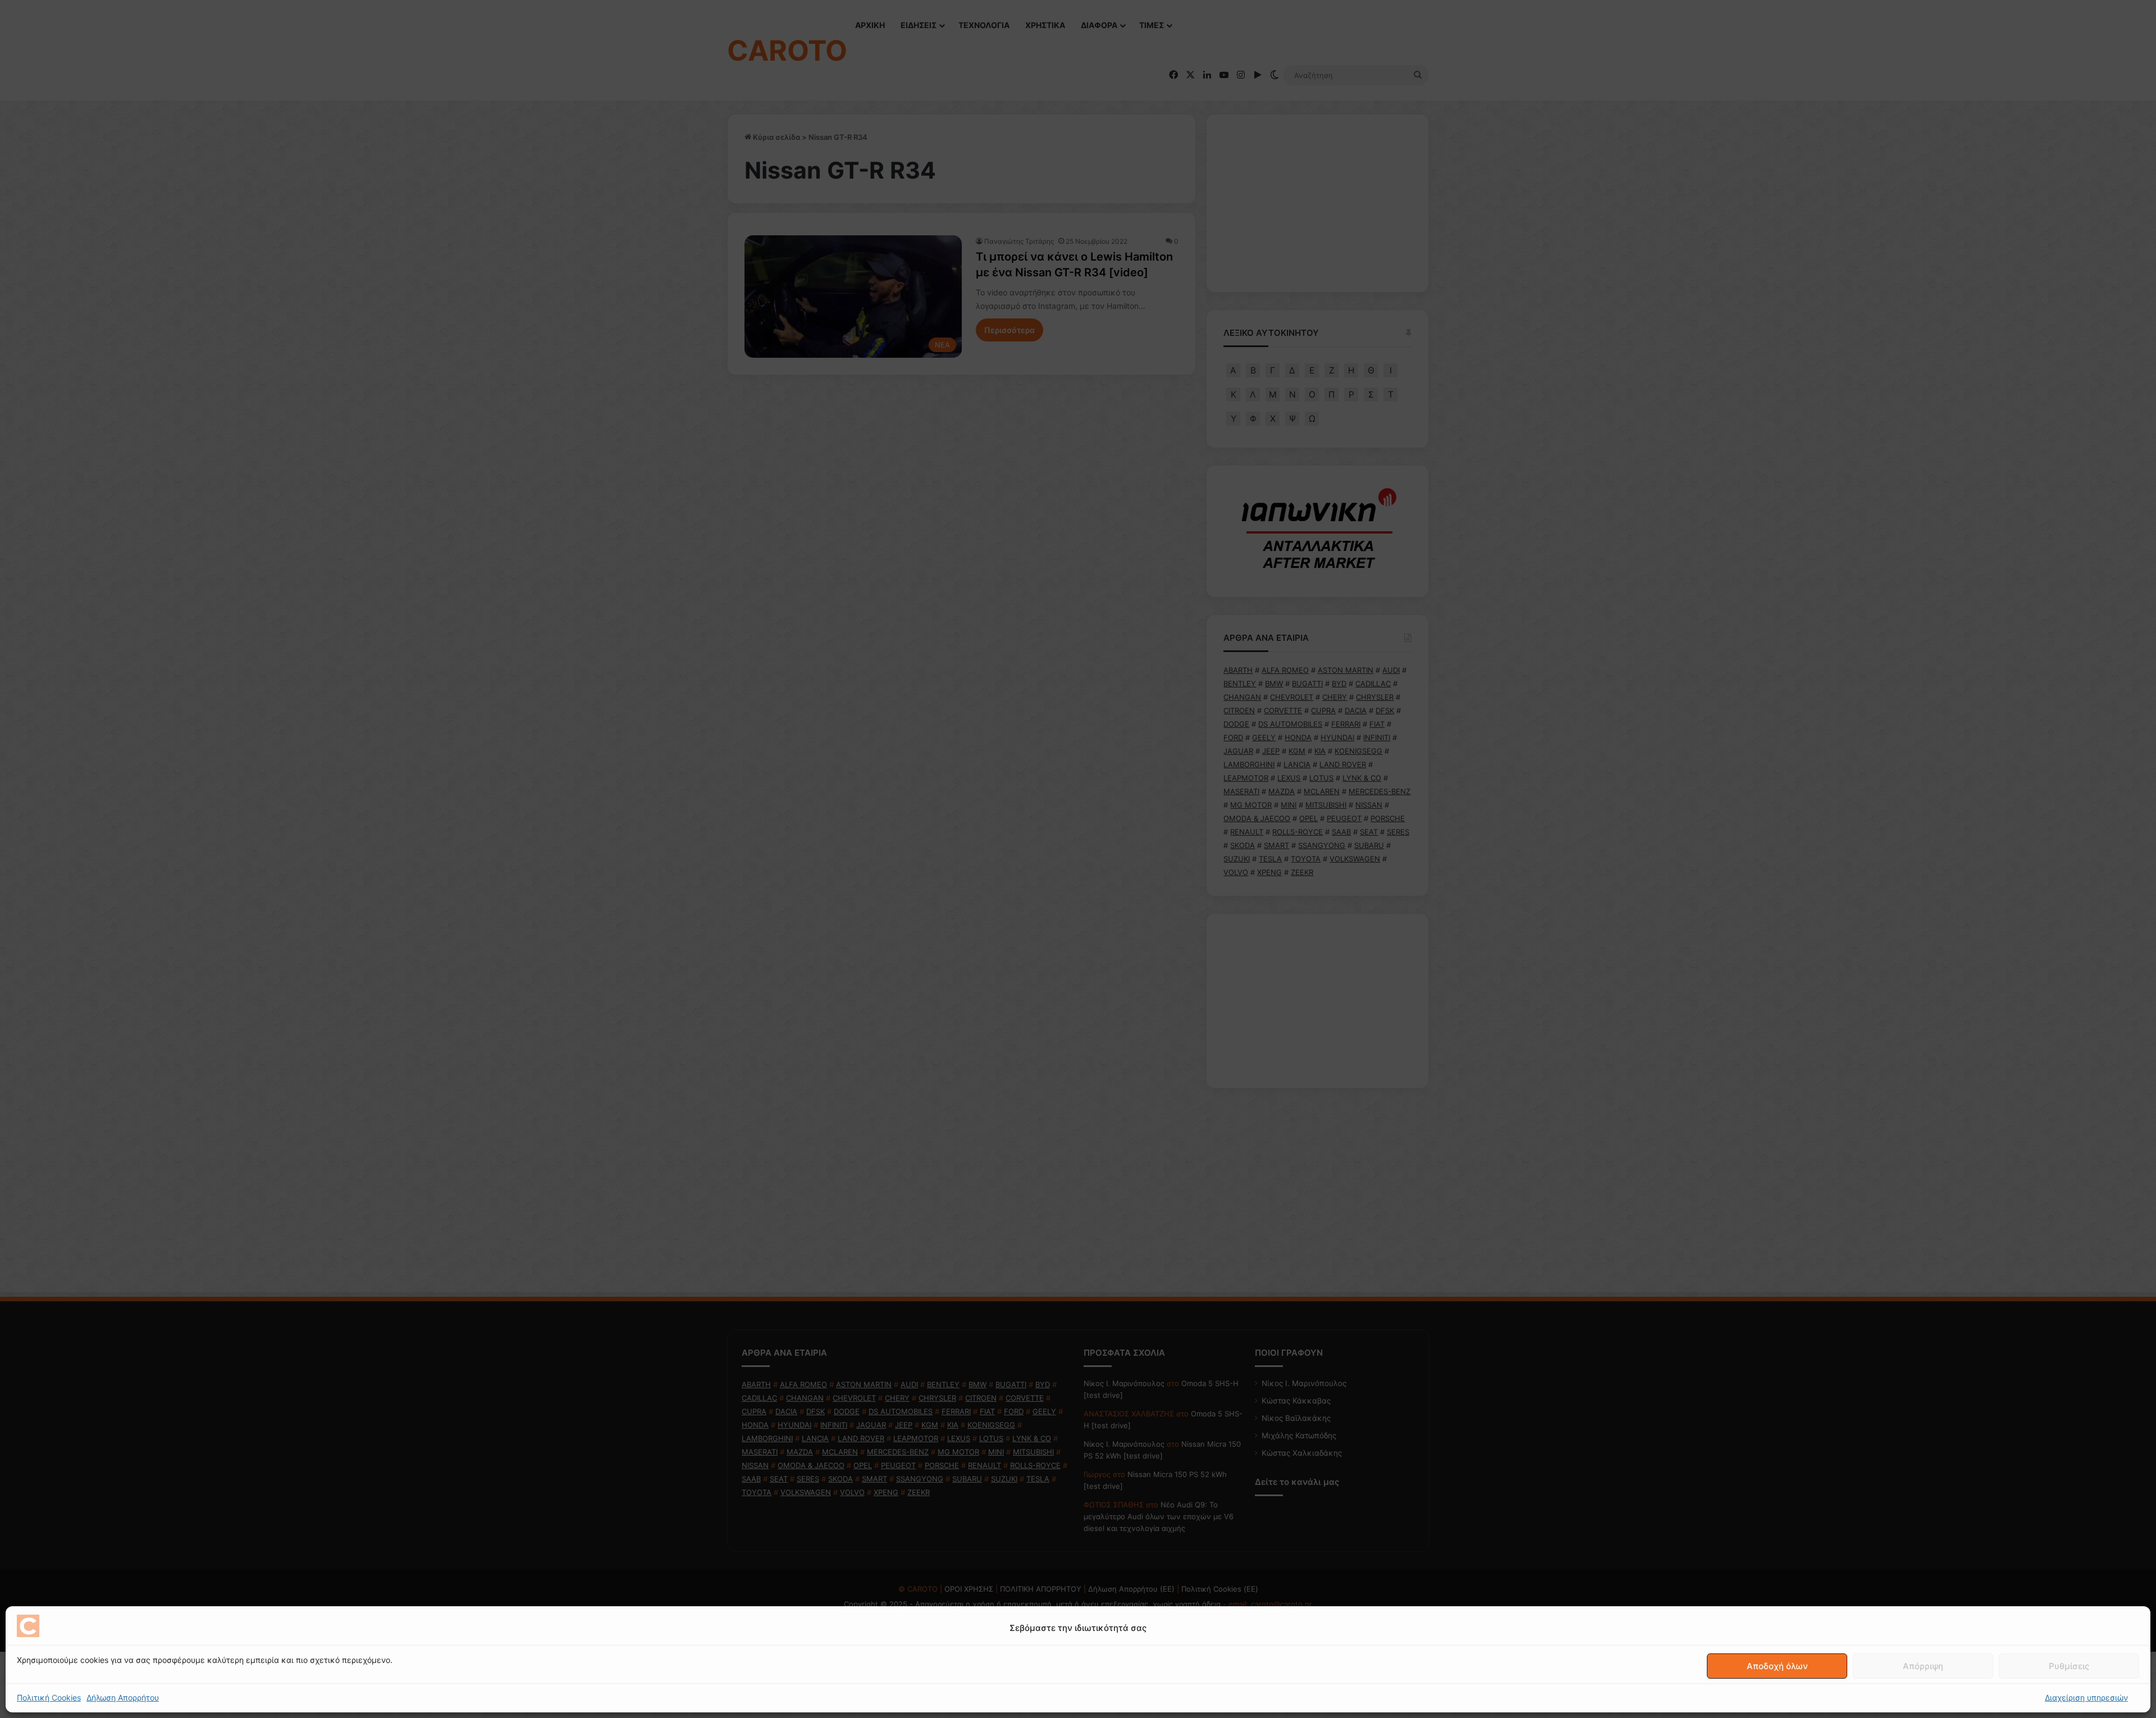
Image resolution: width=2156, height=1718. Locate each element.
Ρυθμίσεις (2069, 1666)
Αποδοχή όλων (1777, 1666)
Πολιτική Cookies (49, 1698)
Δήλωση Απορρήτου (123, 1698)
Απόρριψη (1923, 1666)
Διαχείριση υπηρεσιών (2086, 1698)
